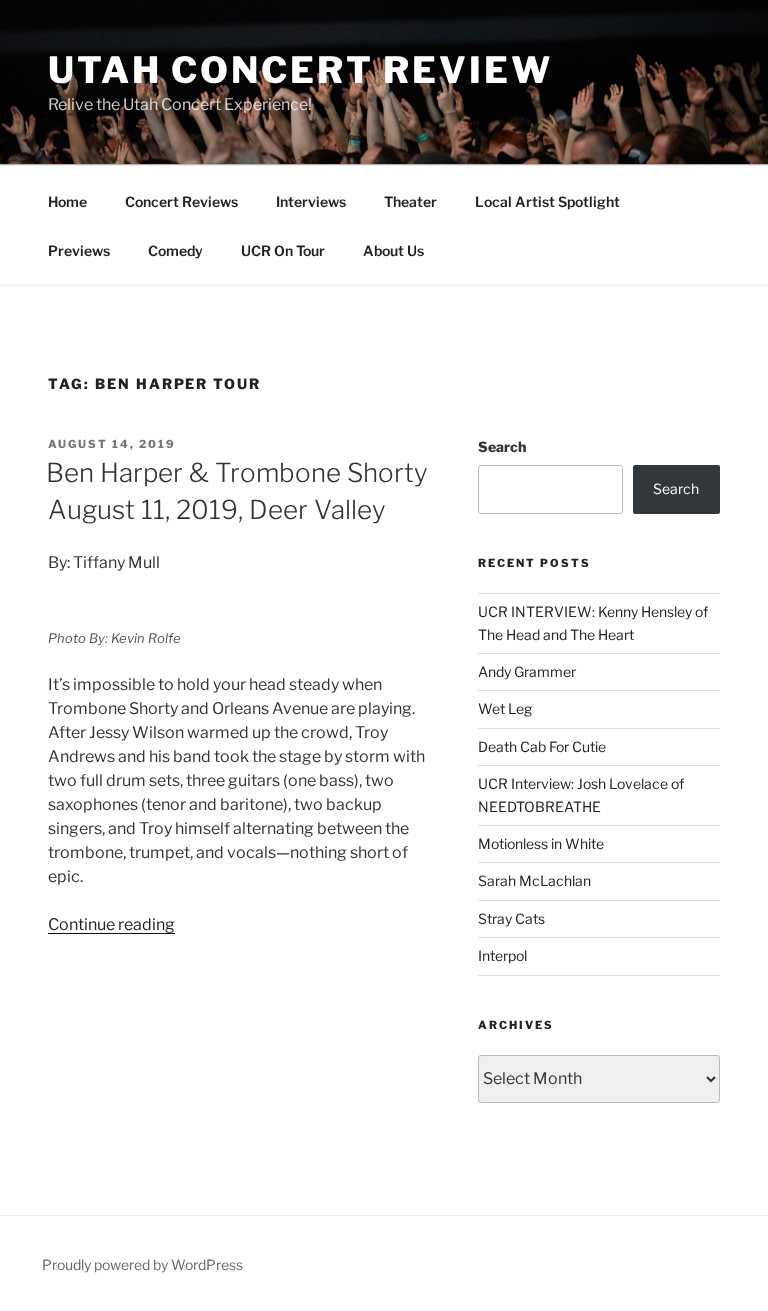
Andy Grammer (527, 671)
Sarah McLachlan (534, 880)
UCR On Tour (283, 250)
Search (502, 446)
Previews (79, 250)
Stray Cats (511, 918)
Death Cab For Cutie (542, 746)
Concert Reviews (181, 201)
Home (67, 201)
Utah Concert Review (300, 70)
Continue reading (111, 924)
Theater (410, 201)
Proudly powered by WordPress (142, 1264)
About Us (393, 250)
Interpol (502, 955)
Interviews (311, 201)
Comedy (175, 250)
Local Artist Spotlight (547, 201)
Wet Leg (505, 708)
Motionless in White (541, 843)
